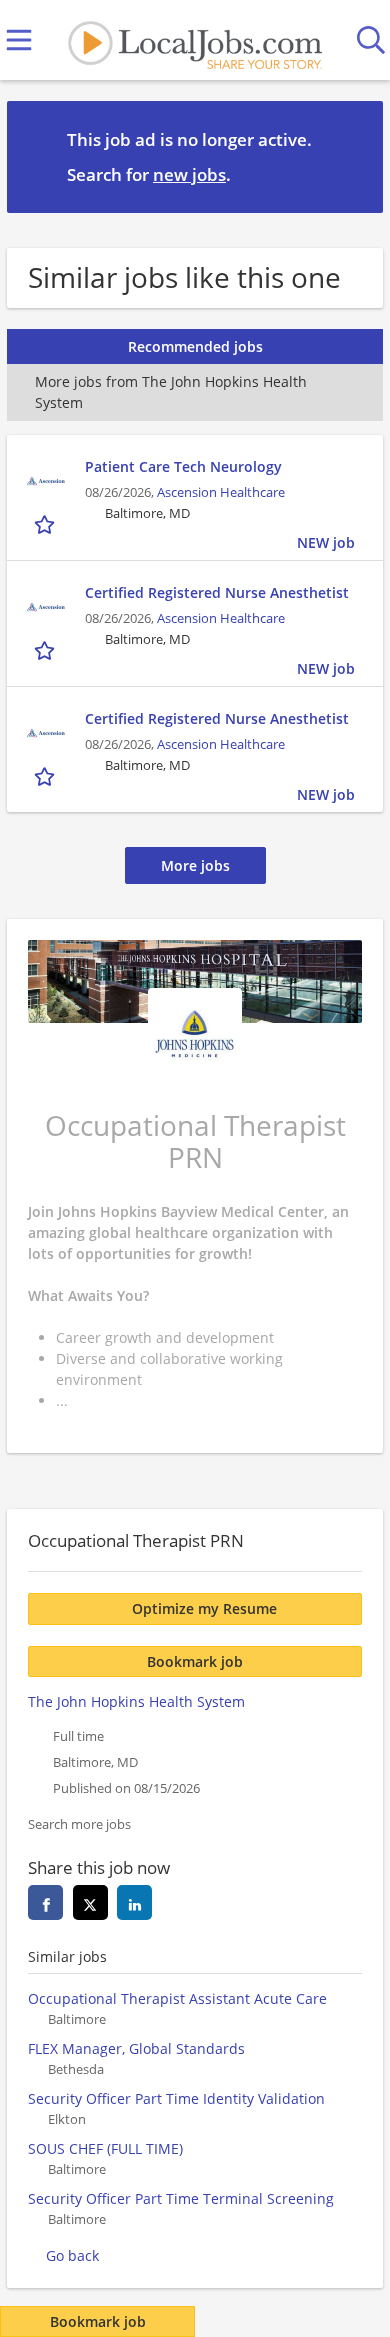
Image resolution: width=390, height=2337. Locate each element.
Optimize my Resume (204, 1608)
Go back (72, 2255)
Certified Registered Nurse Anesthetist (217, 592)
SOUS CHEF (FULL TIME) (105, 2148)
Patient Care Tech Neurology (183, 466)
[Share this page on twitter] (90, 1902)
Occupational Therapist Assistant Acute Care (177, 1998)
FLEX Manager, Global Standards (136, 2048)
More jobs (195, 865)
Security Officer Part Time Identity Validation (176, 2098)
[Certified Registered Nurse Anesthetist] (46, 607)
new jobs (189, 174)
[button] (352, 156)
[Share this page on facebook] (45, 1902)
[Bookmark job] (46, 524)
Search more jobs (79, 1824)
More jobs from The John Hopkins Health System (171, 392)
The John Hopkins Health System (136, 1701)
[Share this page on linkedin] (134, 1902)
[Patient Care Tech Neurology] (46, 481)
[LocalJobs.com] (195, 40)
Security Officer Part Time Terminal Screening (181, 2198)
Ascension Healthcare (221, 492)
